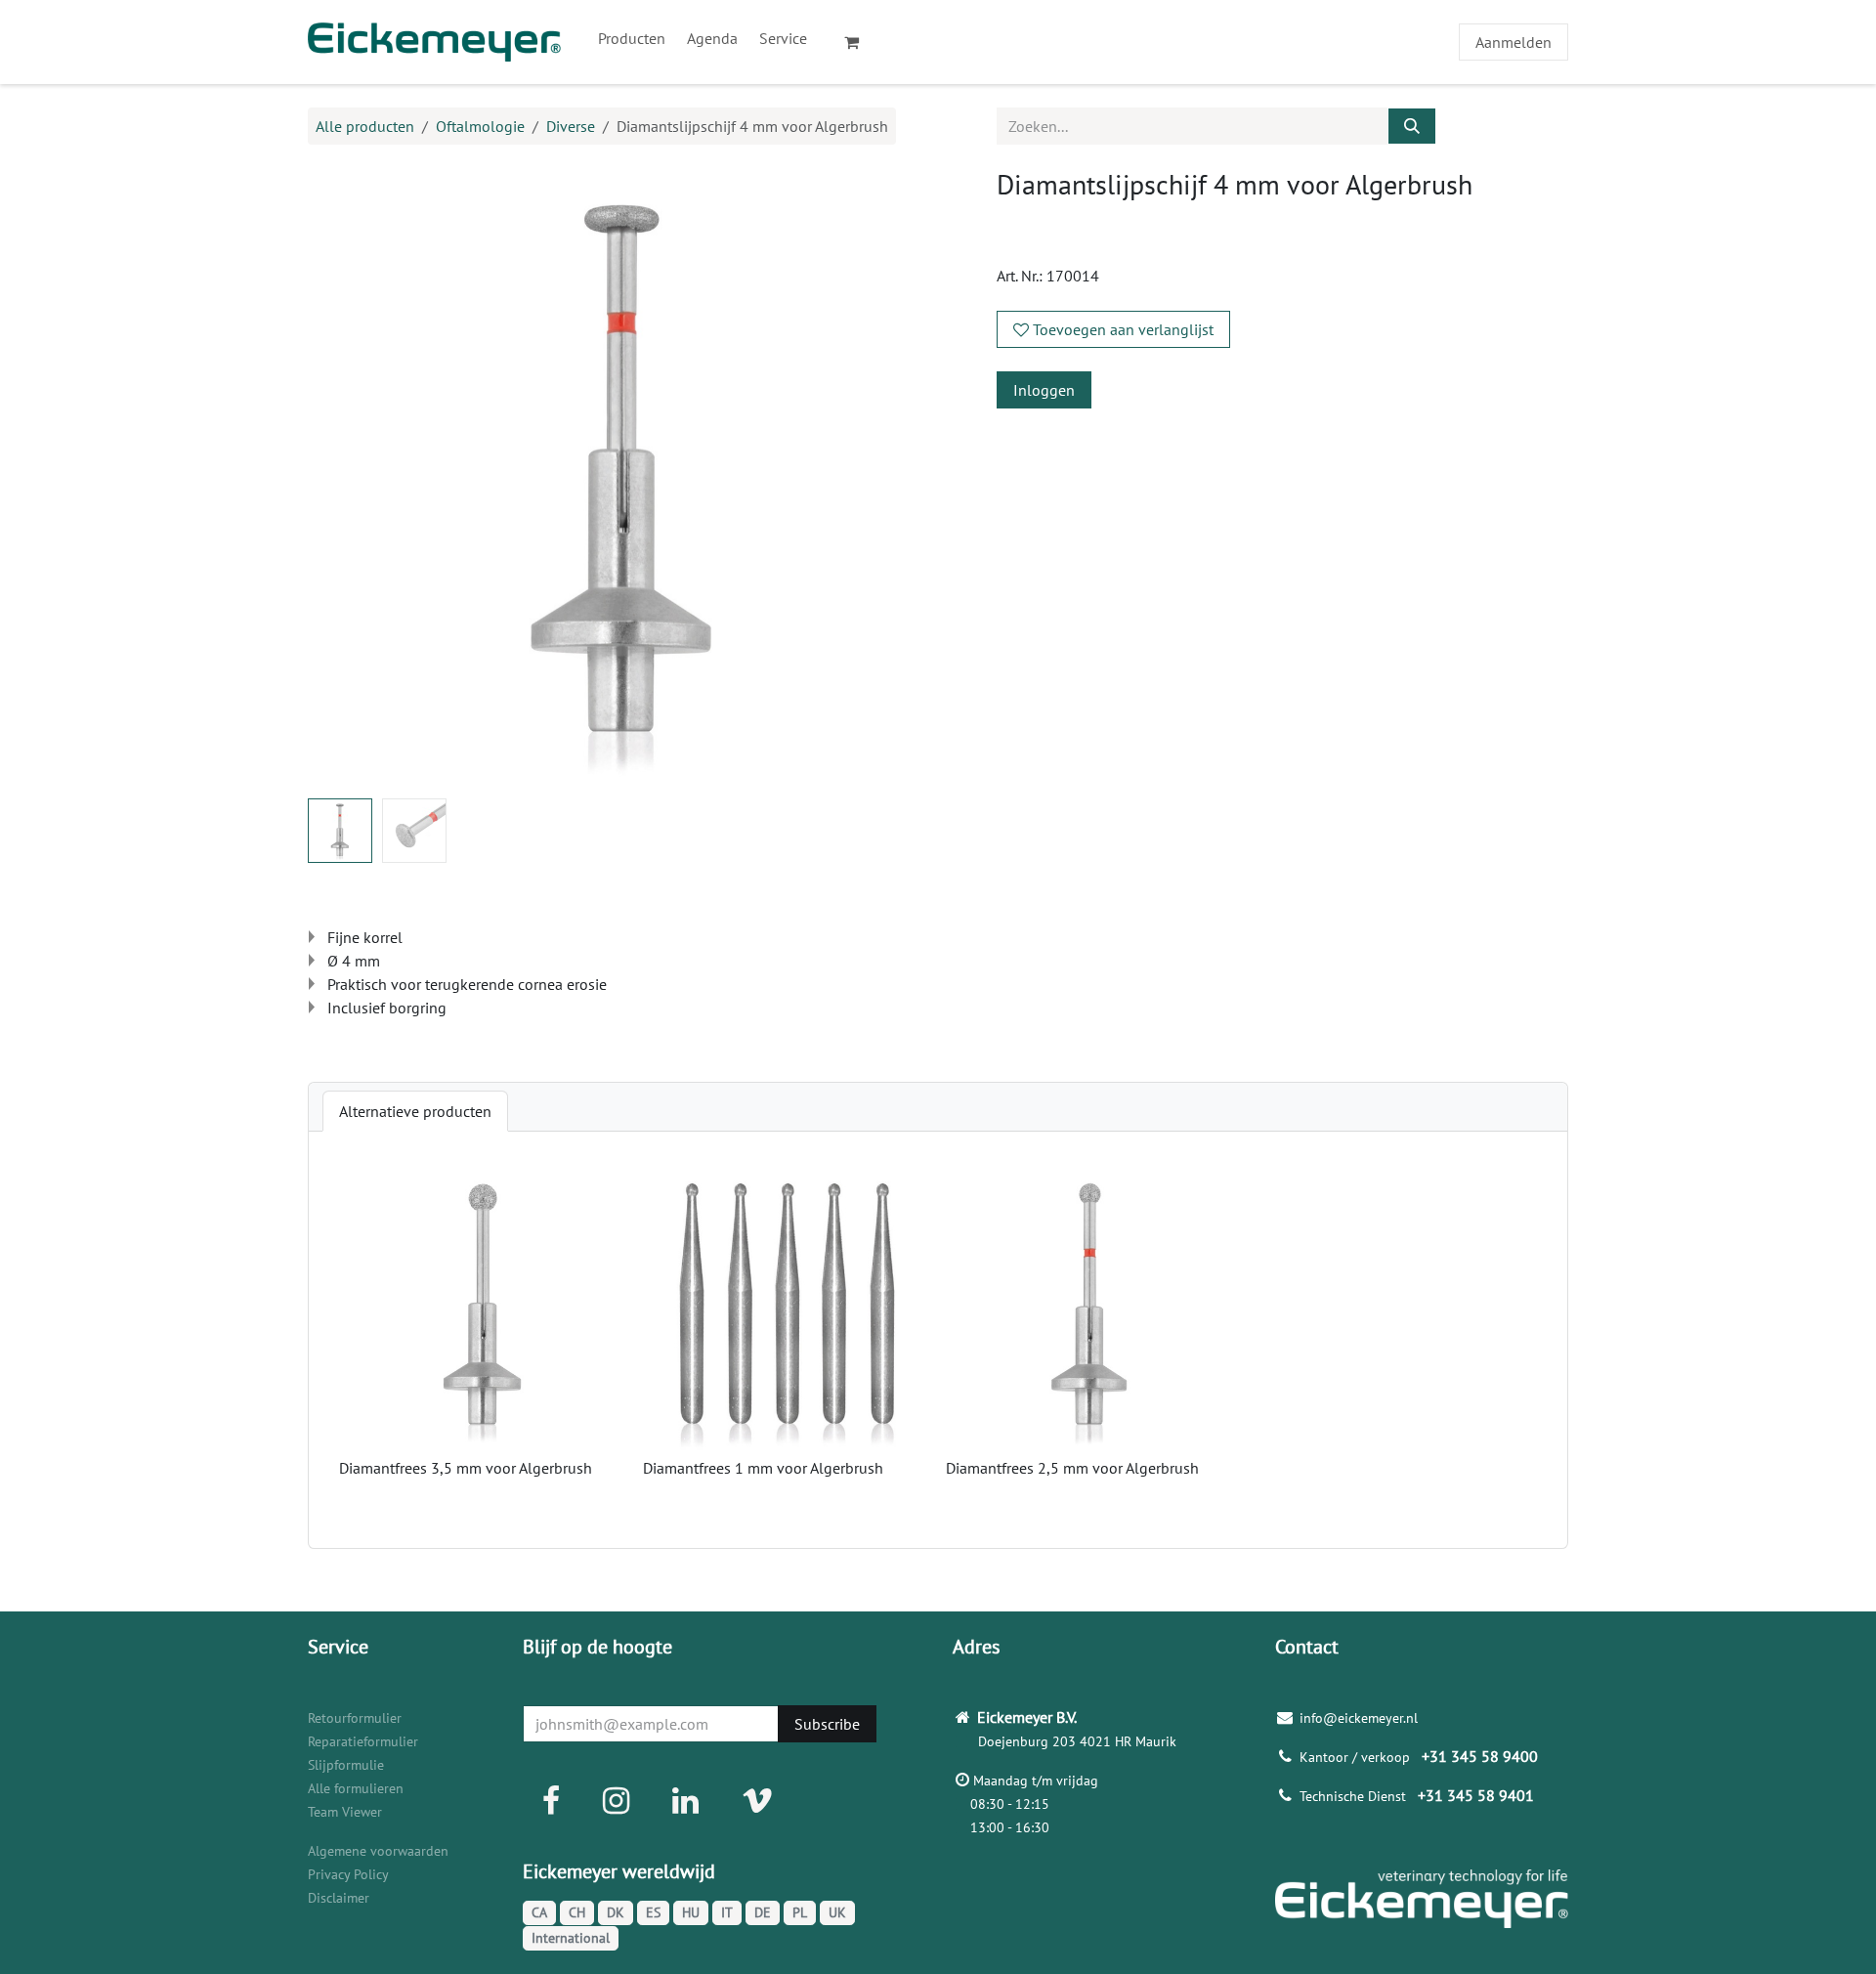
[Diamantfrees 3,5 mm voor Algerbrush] (483, 1307)
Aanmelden (1514, 42)
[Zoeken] (1412, 126)
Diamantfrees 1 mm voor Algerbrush (763, 1468)
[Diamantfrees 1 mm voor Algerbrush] (787, 1307)
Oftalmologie (480, 126)
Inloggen (1044, 390)
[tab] (415, 1111)
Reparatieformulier (363, 1741)
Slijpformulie (346, 1765)
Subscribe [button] (827, 1724)
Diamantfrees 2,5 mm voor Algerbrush (1072, 1468)
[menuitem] (632, 38)
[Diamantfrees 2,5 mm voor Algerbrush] (1090, 1307)
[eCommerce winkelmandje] (860, 42)
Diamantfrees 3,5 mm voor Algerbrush (466, 1468)
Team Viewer (345, 1812)
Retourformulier (355, 1718)
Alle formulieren (356, 1788)
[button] (340, 476)
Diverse (571, 126)
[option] (938, 1340)
